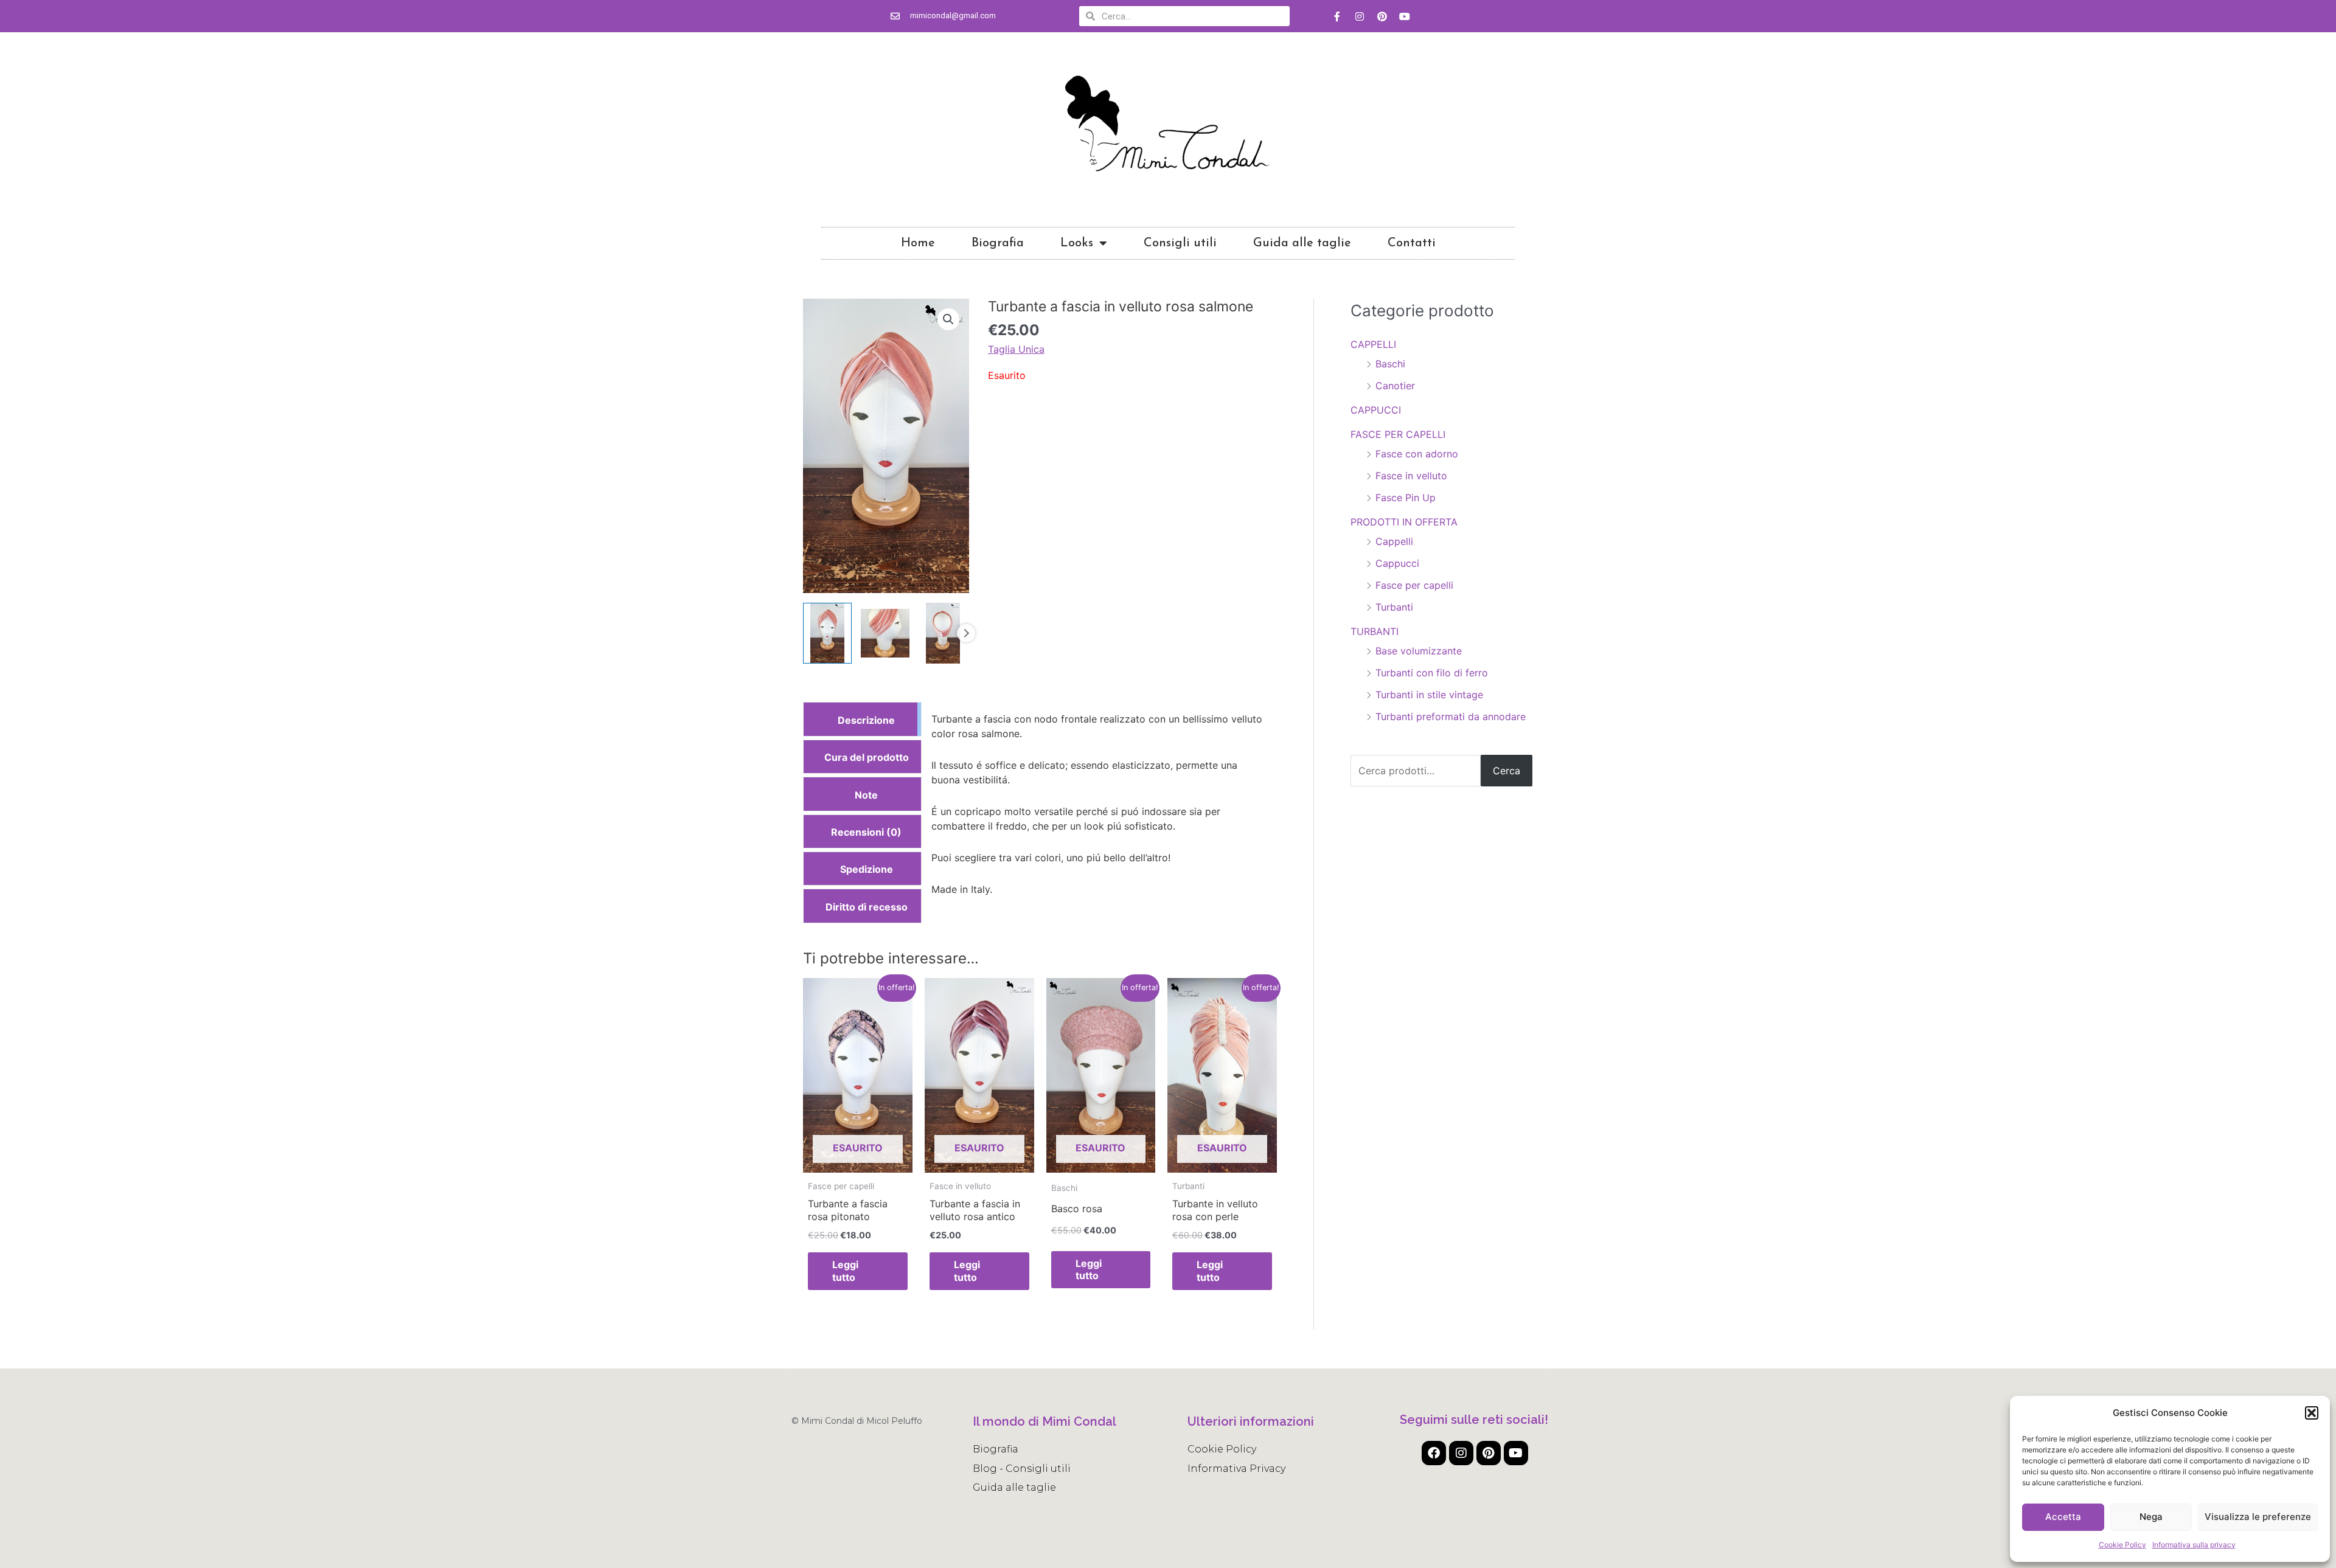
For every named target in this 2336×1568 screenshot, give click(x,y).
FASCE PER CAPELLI (1398, 434)
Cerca (1507, 771)
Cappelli (1394, 541)
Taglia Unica (1016, 349)
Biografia (998, 243)
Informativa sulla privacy (2194, 1545)
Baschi (1390, 364)
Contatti (1412, 243)
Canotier (1395, 386)
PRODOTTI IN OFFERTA (1404, 522)
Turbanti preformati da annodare (1451, 716)
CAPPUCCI (1376, 410)
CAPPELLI (1373, 344)
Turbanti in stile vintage (1429, 695)
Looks (1077, 243)
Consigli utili (1180, 243)
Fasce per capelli (1414, 585)
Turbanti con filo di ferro (1432, 673)
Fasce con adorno (1417, 454)
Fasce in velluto (1411, 476)
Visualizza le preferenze (2258, 1517)
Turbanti (1394, 607)
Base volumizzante (1419, 651)
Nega (2151, 1517)
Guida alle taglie (1302, 243)
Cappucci (1397, 563)
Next (966, 633)
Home (918, 243)
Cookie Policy (2122, 1545)
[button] (2312, 1413)
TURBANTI (1375, 631)
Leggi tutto (845, 1271)
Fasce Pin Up (1406, 498)
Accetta (2063, 1517)
